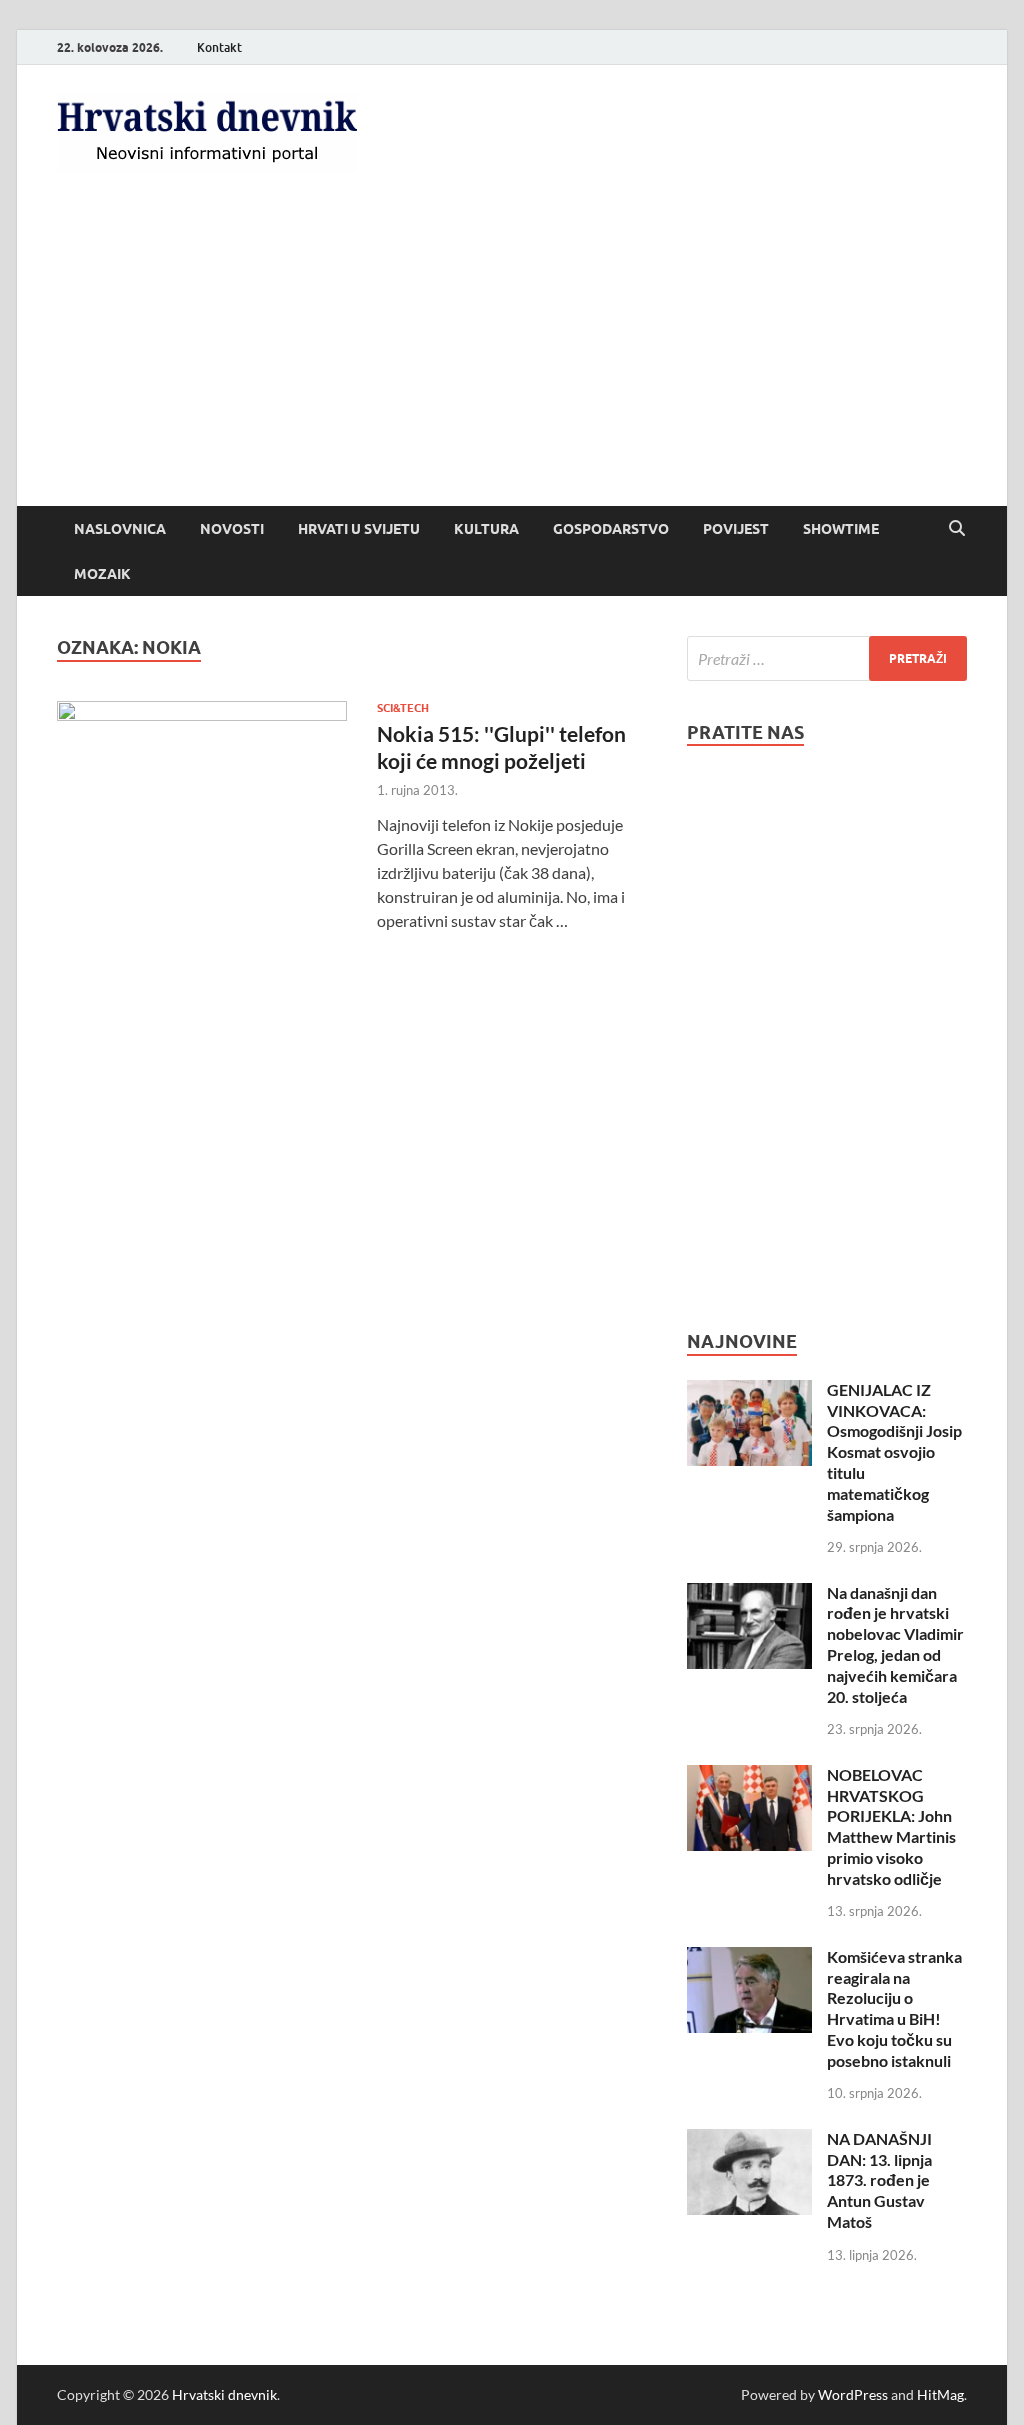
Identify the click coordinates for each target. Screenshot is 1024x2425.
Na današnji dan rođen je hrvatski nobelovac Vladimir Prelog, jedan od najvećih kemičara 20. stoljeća (895, 1644)
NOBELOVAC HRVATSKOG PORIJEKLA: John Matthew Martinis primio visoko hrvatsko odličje (891, 1826)
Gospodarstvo (611, 529)
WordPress (853, 2394)
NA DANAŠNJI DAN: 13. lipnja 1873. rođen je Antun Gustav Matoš (879, 2180)
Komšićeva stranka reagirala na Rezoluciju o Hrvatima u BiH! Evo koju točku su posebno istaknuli (894, 2008)
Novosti (232, 529)
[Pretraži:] (827, 658)
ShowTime (841, 529)
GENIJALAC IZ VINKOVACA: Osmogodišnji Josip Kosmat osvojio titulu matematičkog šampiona (894, 1452)
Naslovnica (120, 529)
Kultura (486, 529)
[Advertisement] (512, 356)
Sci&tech (403, 708)
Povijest (736, 529)
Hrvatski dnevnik (224, 2394)
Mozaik (102, 574)
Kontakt (219, 47)
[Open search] (957, 529)
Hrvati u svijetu (359, 529)
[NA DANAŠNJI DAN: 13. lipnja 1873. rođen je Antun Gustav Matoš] (749, 2140)
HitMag (940, 2394)
